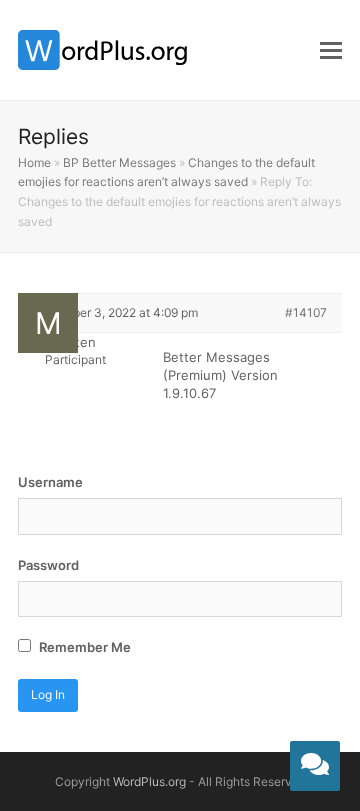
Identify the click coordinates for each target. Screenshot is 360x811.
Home (34, 162)
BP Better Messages (119, 162)
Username (50, 482)
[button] (331, 50)
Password (48, 565)
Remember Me (83, 647)
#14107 (306, 312)
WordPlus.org (149, 781)
